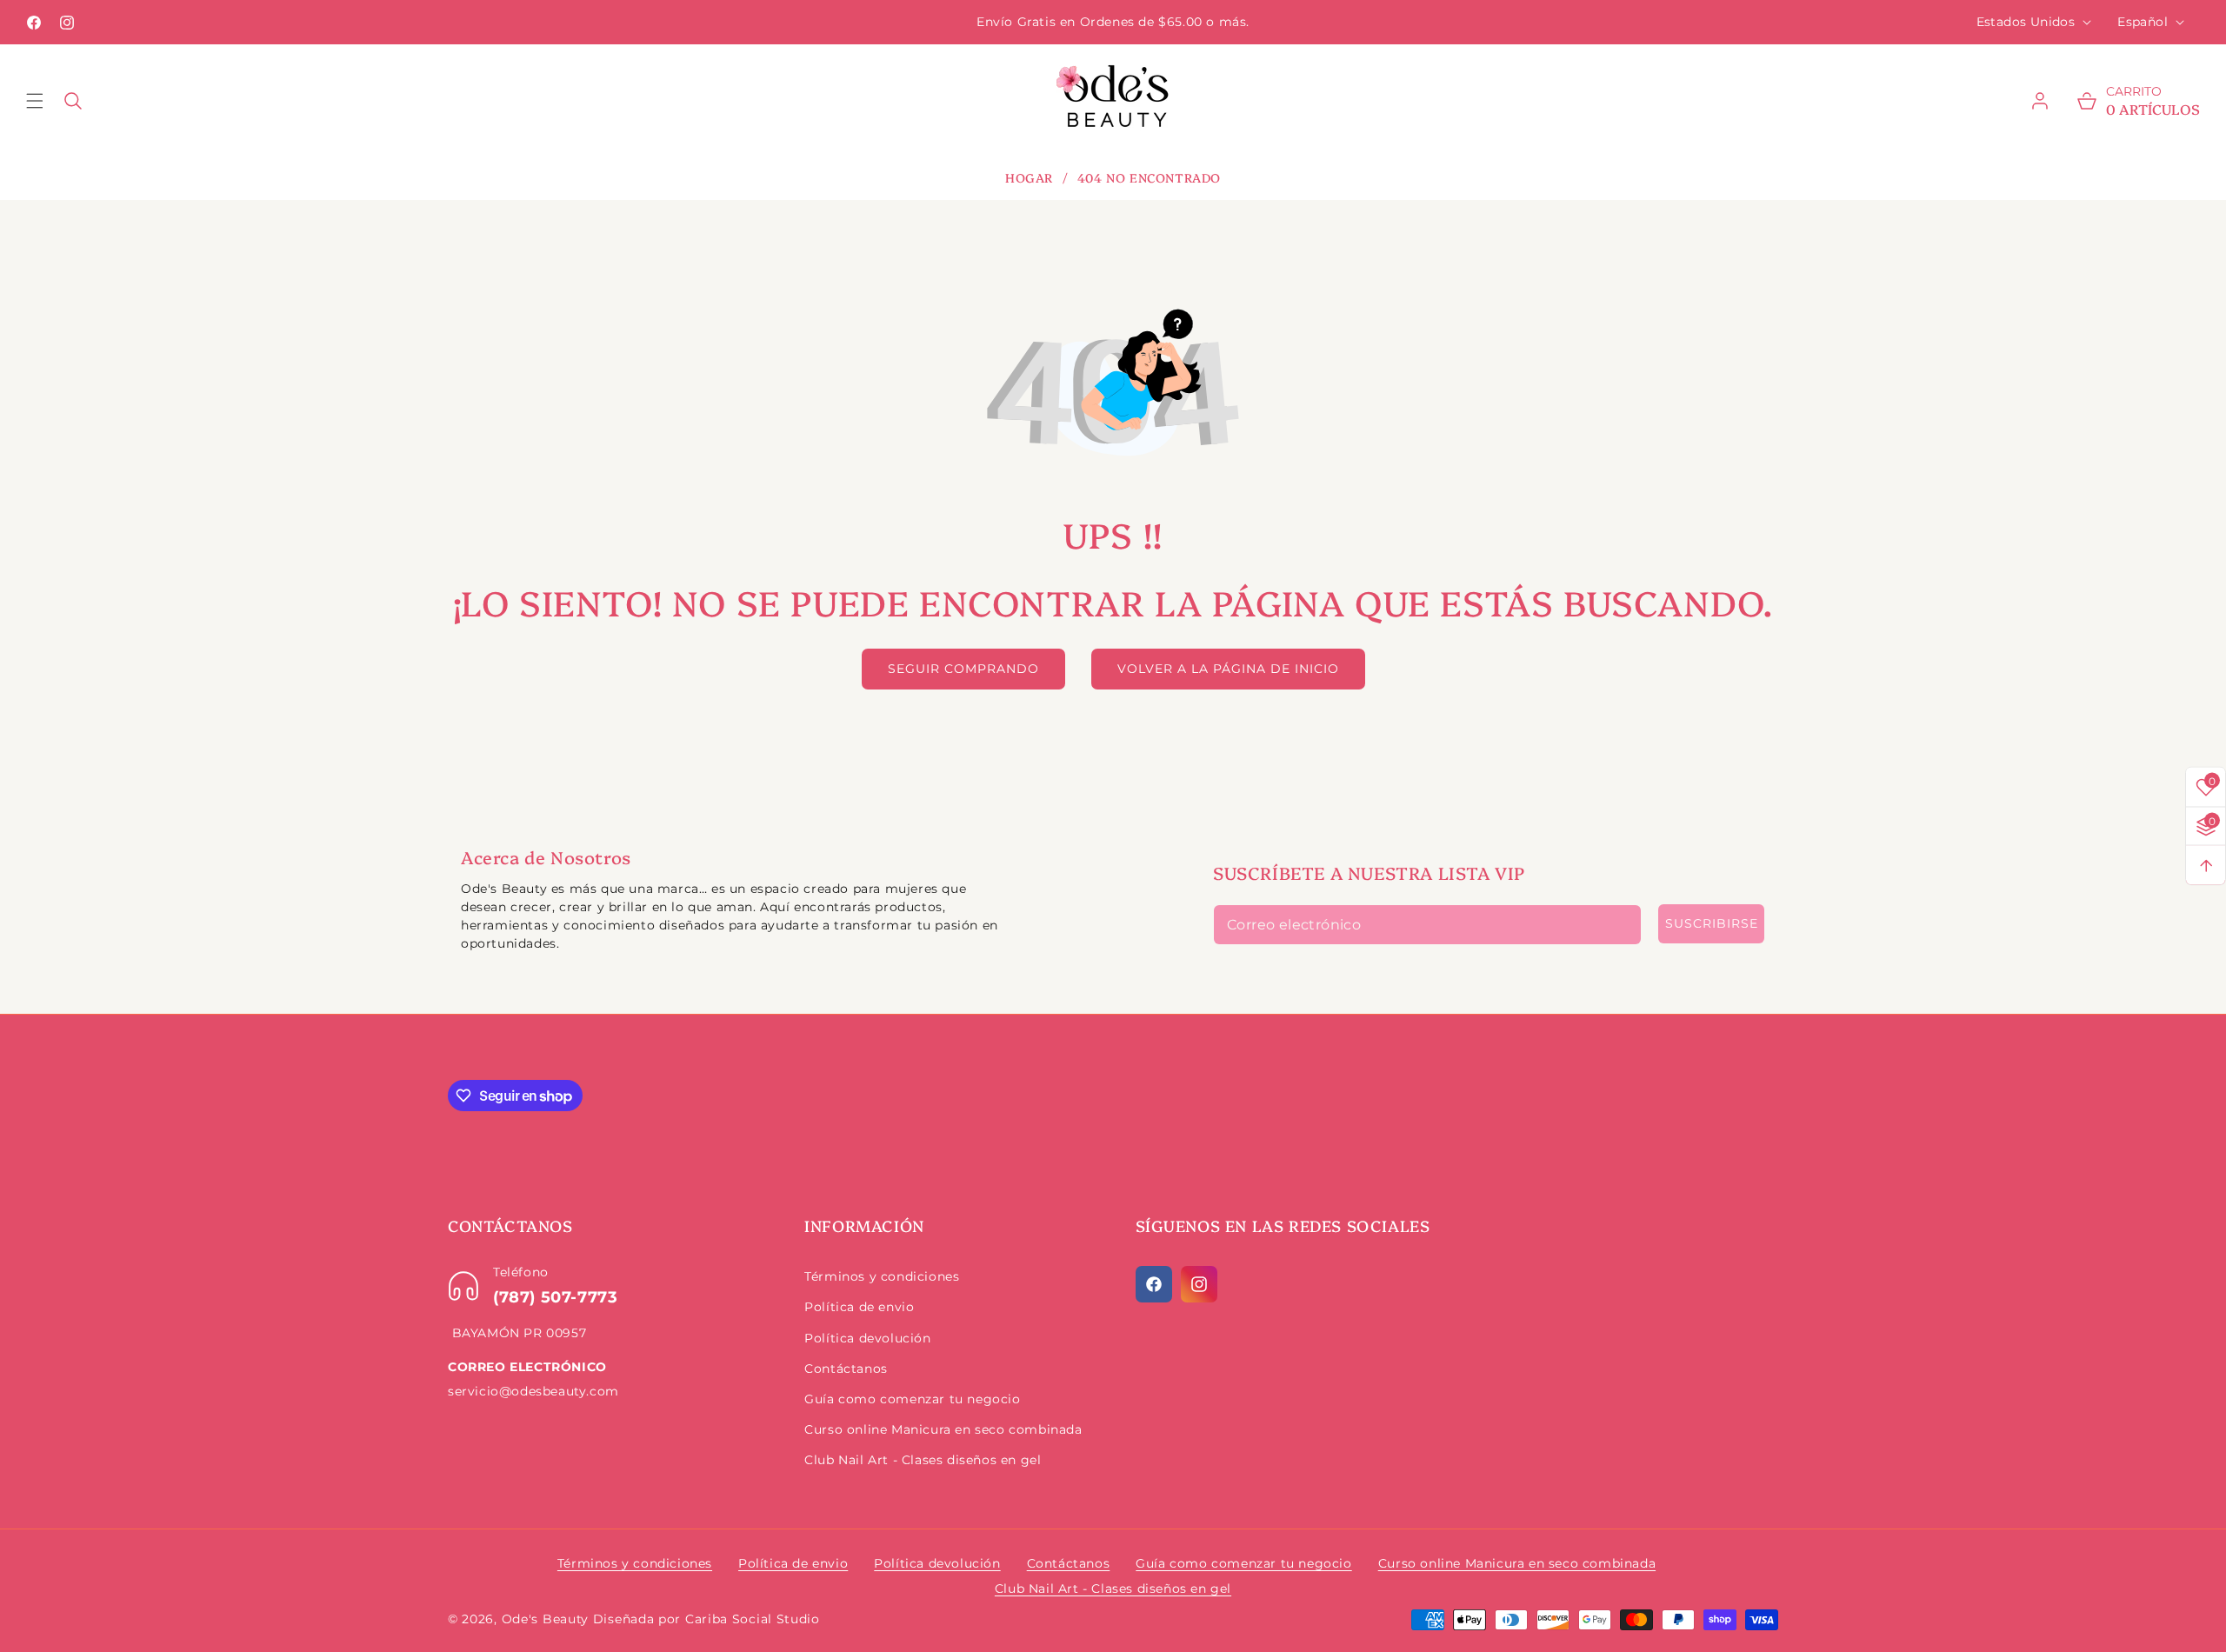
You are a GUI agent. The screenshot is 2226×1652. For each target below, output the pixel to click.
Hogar (1029, 178)
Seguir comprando (963, 669)
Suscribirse (1712, 923)
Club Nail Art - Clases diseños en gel (923, 1460)
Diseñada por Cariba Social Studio (706, 1619)
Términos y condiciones (882, 1276)
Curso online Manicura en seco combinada (943, 1429)
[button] (45, 101)
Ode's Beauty (545, 1619)
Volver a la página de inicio (1228, 669)
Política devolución (867, 1338)
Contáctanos (846, 1369)
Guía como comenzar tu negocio (912, 1399)
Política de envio (859, 1307)
